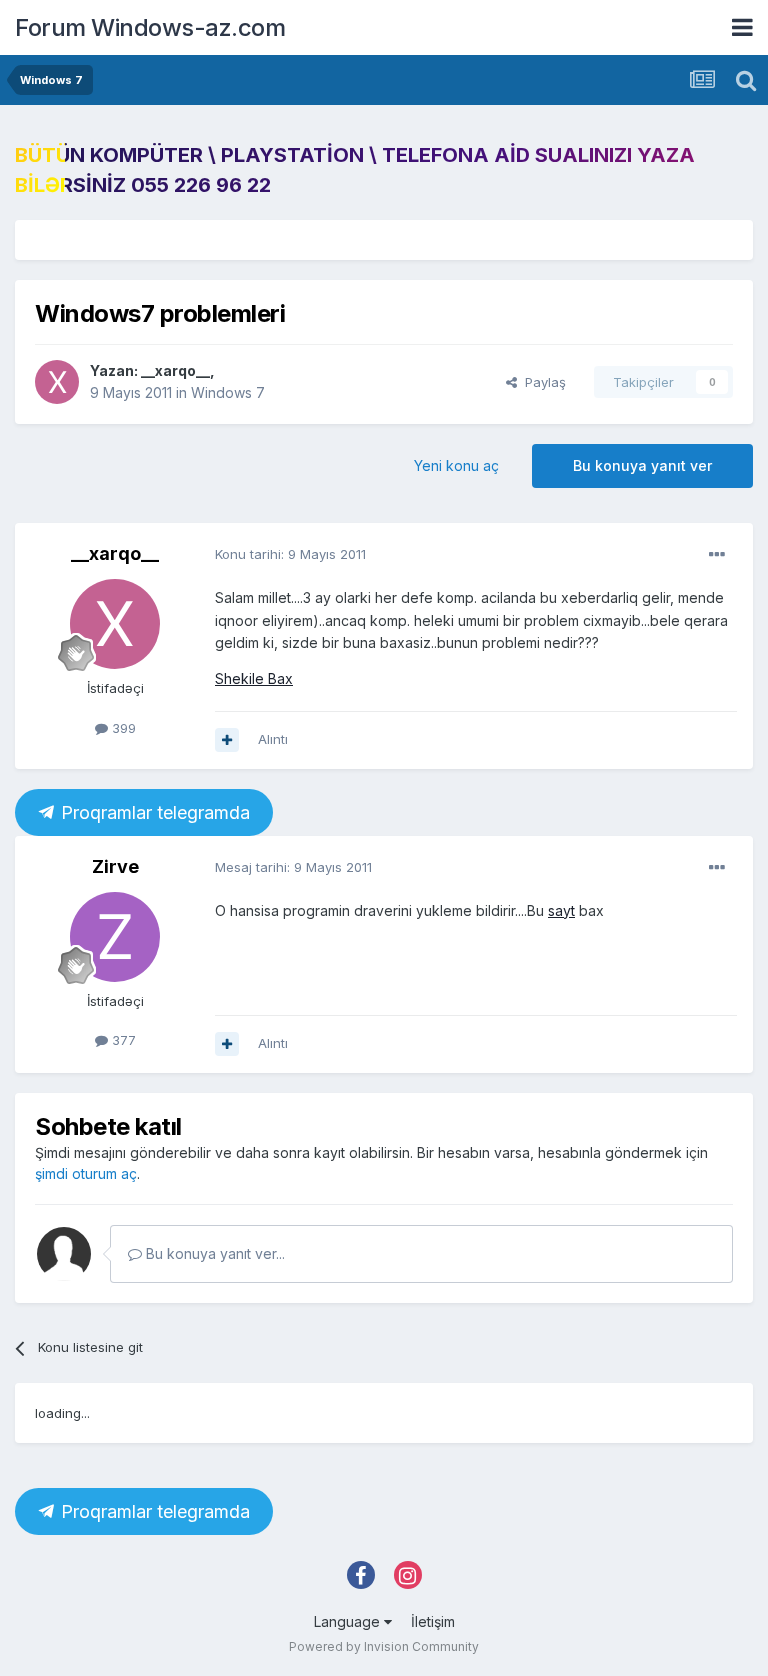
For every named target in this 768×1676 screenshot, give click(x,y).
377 (122, 1040)
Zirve (115, 866)
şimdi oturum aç (86, 1173)
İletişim (433, 1621)
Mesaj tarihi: (293, 867)
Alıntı (273, 739)
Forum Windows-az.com (150, 27)
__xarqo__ (175, 370)
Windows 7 (228, 392)
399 (122, 728)
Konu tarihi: (290, 554)
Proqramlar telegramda (153, 812)
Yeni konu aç (456, 465)
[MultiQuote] (227, 740)
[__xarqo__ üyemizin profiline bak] (57, 382)
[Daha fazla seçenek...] (717, 555)
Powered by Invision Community (384, 1646)
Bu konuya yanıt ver (642, 465)
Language (349, 1621)
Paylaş (541, 382)
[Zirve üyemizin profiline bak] (115, 937)
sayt (561, 910)
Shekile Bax (254, 678)
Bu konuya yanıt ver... (213, 1253)
